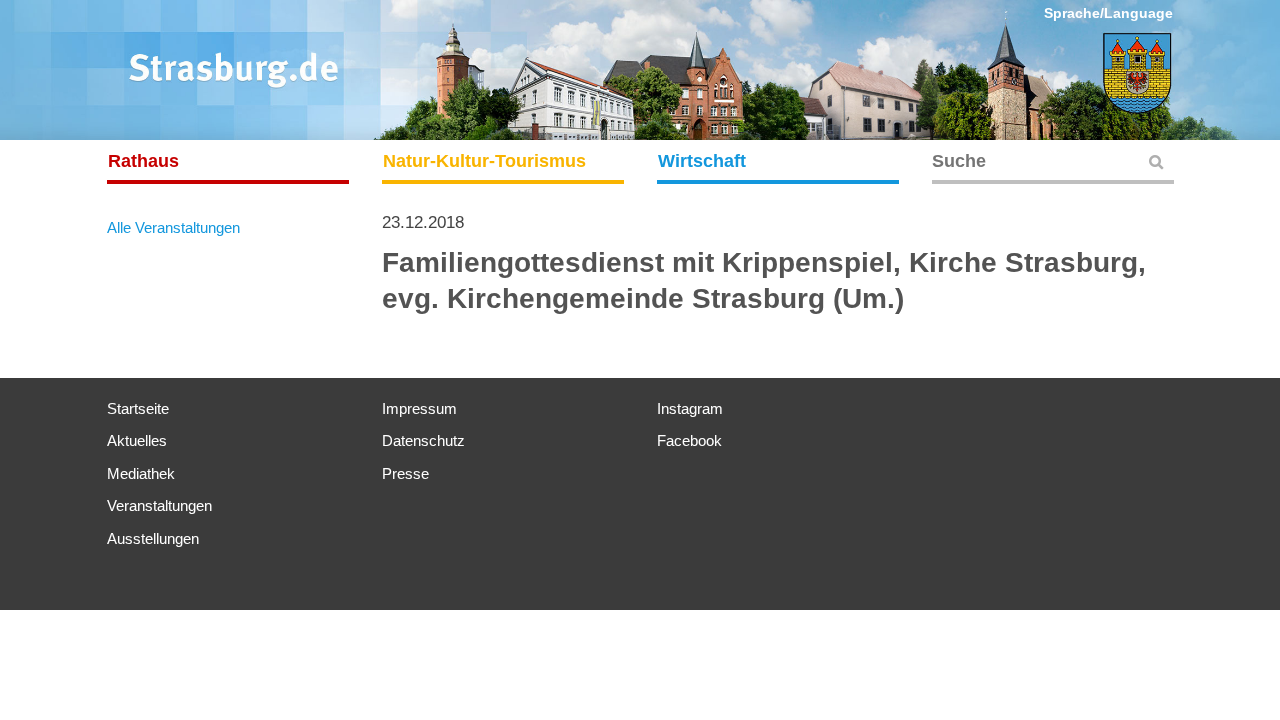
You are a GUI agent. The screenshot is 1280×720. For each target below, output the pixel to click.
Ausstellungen (153, 538)
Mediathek (141, 473)
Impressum (419, 408)
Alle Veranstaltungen (173, 227)
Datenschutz (423, 440)
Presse (405, 473)
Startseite (138, 408)
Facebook (689, 440)
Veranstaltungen (159, 505)
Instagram (690, 408)
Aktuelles (137, 440)
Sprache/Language (1108, 13)
